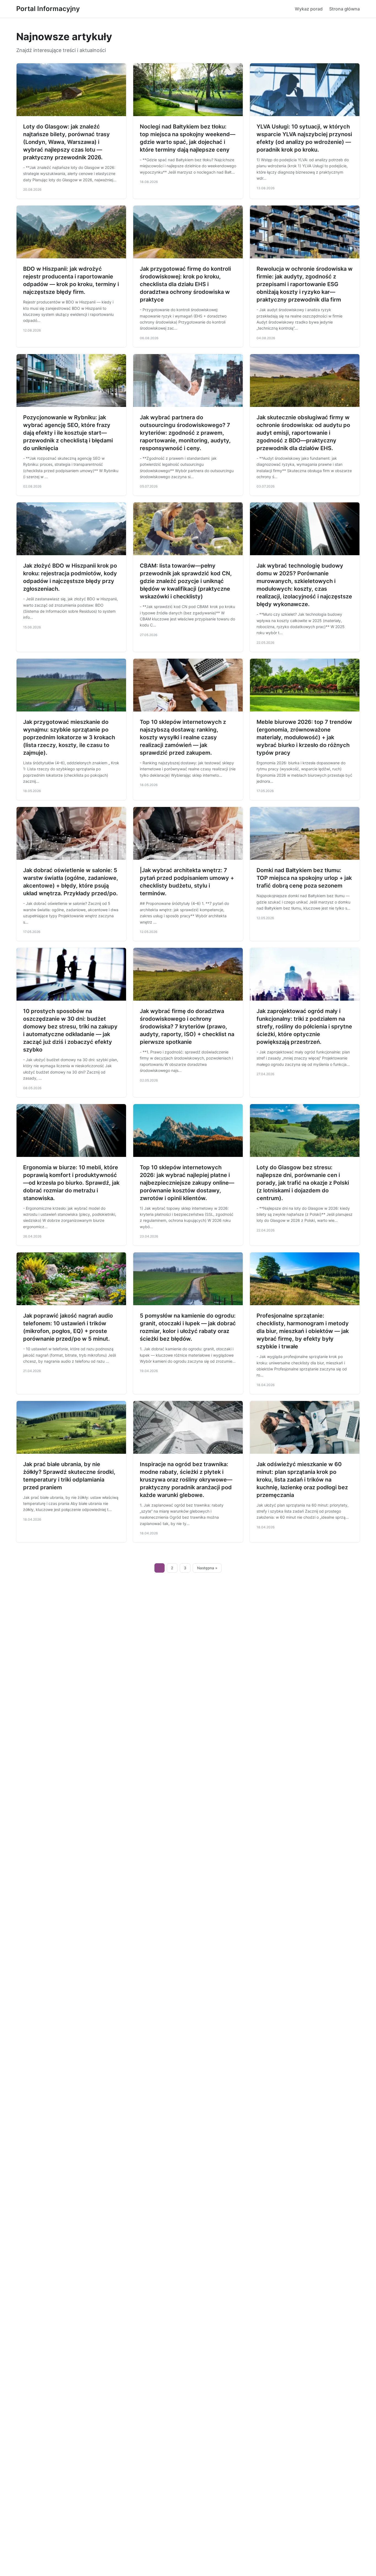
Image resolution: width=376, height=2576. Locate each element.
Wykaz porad (309, 9)
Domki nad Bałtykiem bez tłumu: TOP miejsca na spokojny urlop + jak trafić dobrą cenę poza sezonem (304, 878)
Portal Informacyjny (48, 9)
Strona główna (344, 9)
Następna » (207, 1568)
